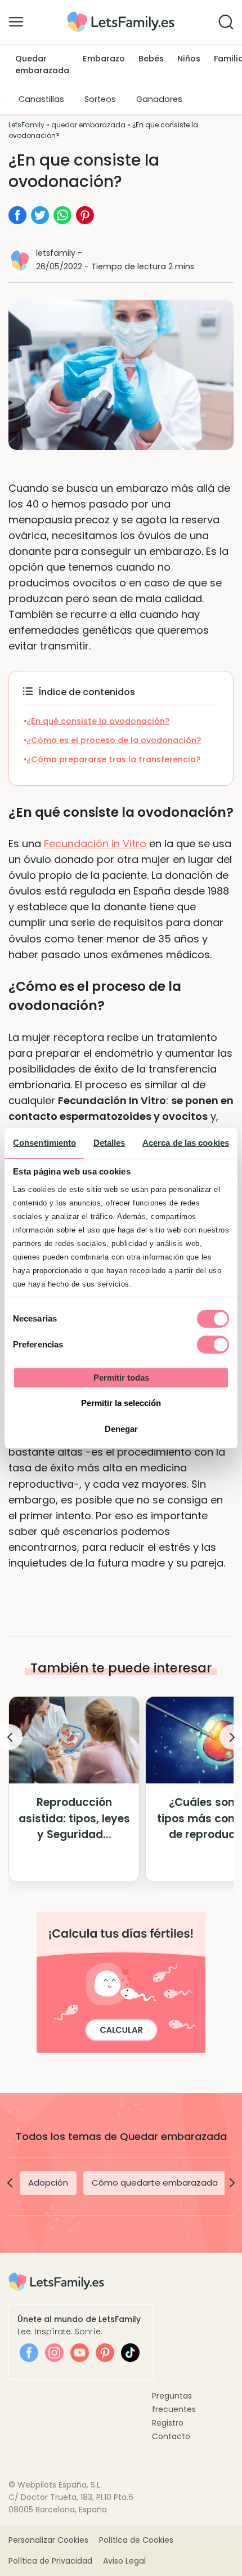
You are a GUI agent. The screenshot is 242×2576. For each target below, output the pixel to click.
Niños (189, 59)
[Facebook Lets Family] (29, 2353)
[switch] (213, 1345)
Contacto (171, 2436)
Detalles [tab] (109, 1143)
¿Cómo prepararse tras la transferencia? (113, 759)
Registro (168, 2423)
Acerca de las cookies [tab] (186, 1143)
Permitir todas (121, 1378)
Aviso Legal (124, 2561)
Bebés (151, 59)
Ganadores (159, 99)
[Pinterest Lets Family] (105, 2353)
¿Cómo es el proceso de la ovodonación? (114, 740)
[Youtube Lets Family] (80, 2353)
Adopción (48, 2183)
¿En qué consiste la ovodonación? (98, 721)
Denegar (121, 1429)
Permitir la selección (121, 1403)
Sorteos (100, 99)
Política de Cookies (136, 2540)
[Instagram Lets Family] (54, 2353)
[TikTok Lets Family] (130, 2353)
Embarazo (104, 59)
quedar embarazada (88, 125)
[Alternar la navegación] (16, 21)
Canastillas (41, 99)
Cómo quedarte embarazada (155, 2183)
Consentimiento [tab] (44, 1143)
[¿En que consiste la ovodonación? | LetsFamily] (121, 15)
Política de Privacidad (50, 2561)
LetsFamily (26, 125)
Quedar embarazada (42, 65)
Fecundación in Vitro (95, 844)
